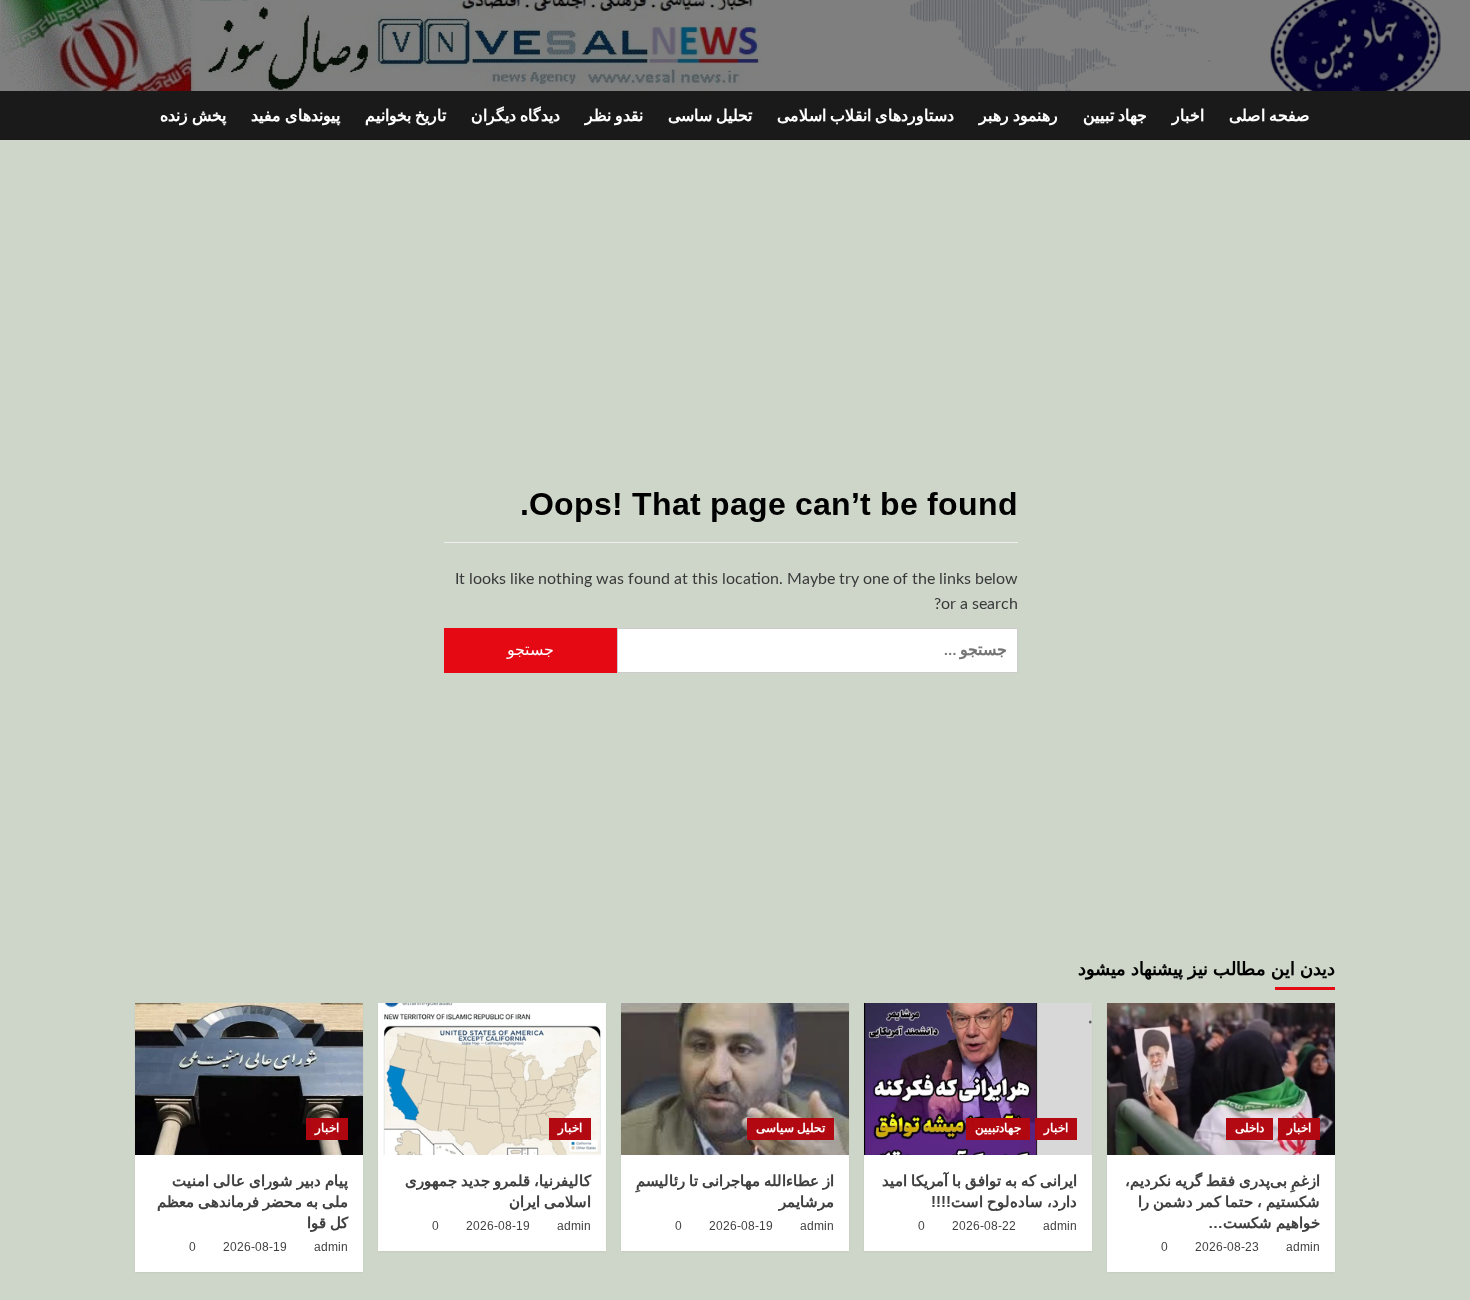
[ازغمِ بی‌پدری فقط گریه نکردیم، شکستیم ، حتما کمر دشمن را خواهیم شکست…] (1221, 1079)
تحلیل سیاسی (790, 1128)
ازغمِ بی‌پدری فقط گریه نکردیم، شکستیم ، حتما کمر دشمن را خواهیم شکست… (1222, 1201)
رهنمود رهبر (1018, 115)
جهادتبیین (998, 1128)
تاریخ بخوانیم (405, 115)
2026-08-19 (741, 1226)
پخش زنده (193, 115)
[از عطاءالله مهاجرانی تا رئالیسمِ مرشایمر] (735, 1079)
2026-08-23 (1227, 1247)
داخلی (1249, 1128)
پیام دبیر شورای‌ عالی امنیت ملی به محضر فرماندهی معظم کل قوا (252, 1201)
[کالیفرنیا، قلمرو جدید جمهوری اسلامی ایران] (492, 1079)
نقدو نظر (614, 115)
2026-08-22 (984, 1226)
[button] (147, 115)
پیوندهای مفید (295, 115)
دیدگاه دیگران (515, 115)
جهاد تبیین (1115, 115)
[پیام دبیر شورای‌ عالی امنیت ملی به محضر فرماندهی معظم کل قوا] (249, 1079)
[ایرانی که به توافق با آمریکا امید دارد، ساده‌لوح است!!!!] (978, 1079)
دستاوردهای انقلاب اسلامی (865, 115)
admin (1303, 1247)
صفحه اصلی (1269, 115)
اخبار (1188, 115)
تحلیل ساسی (710, 115)
